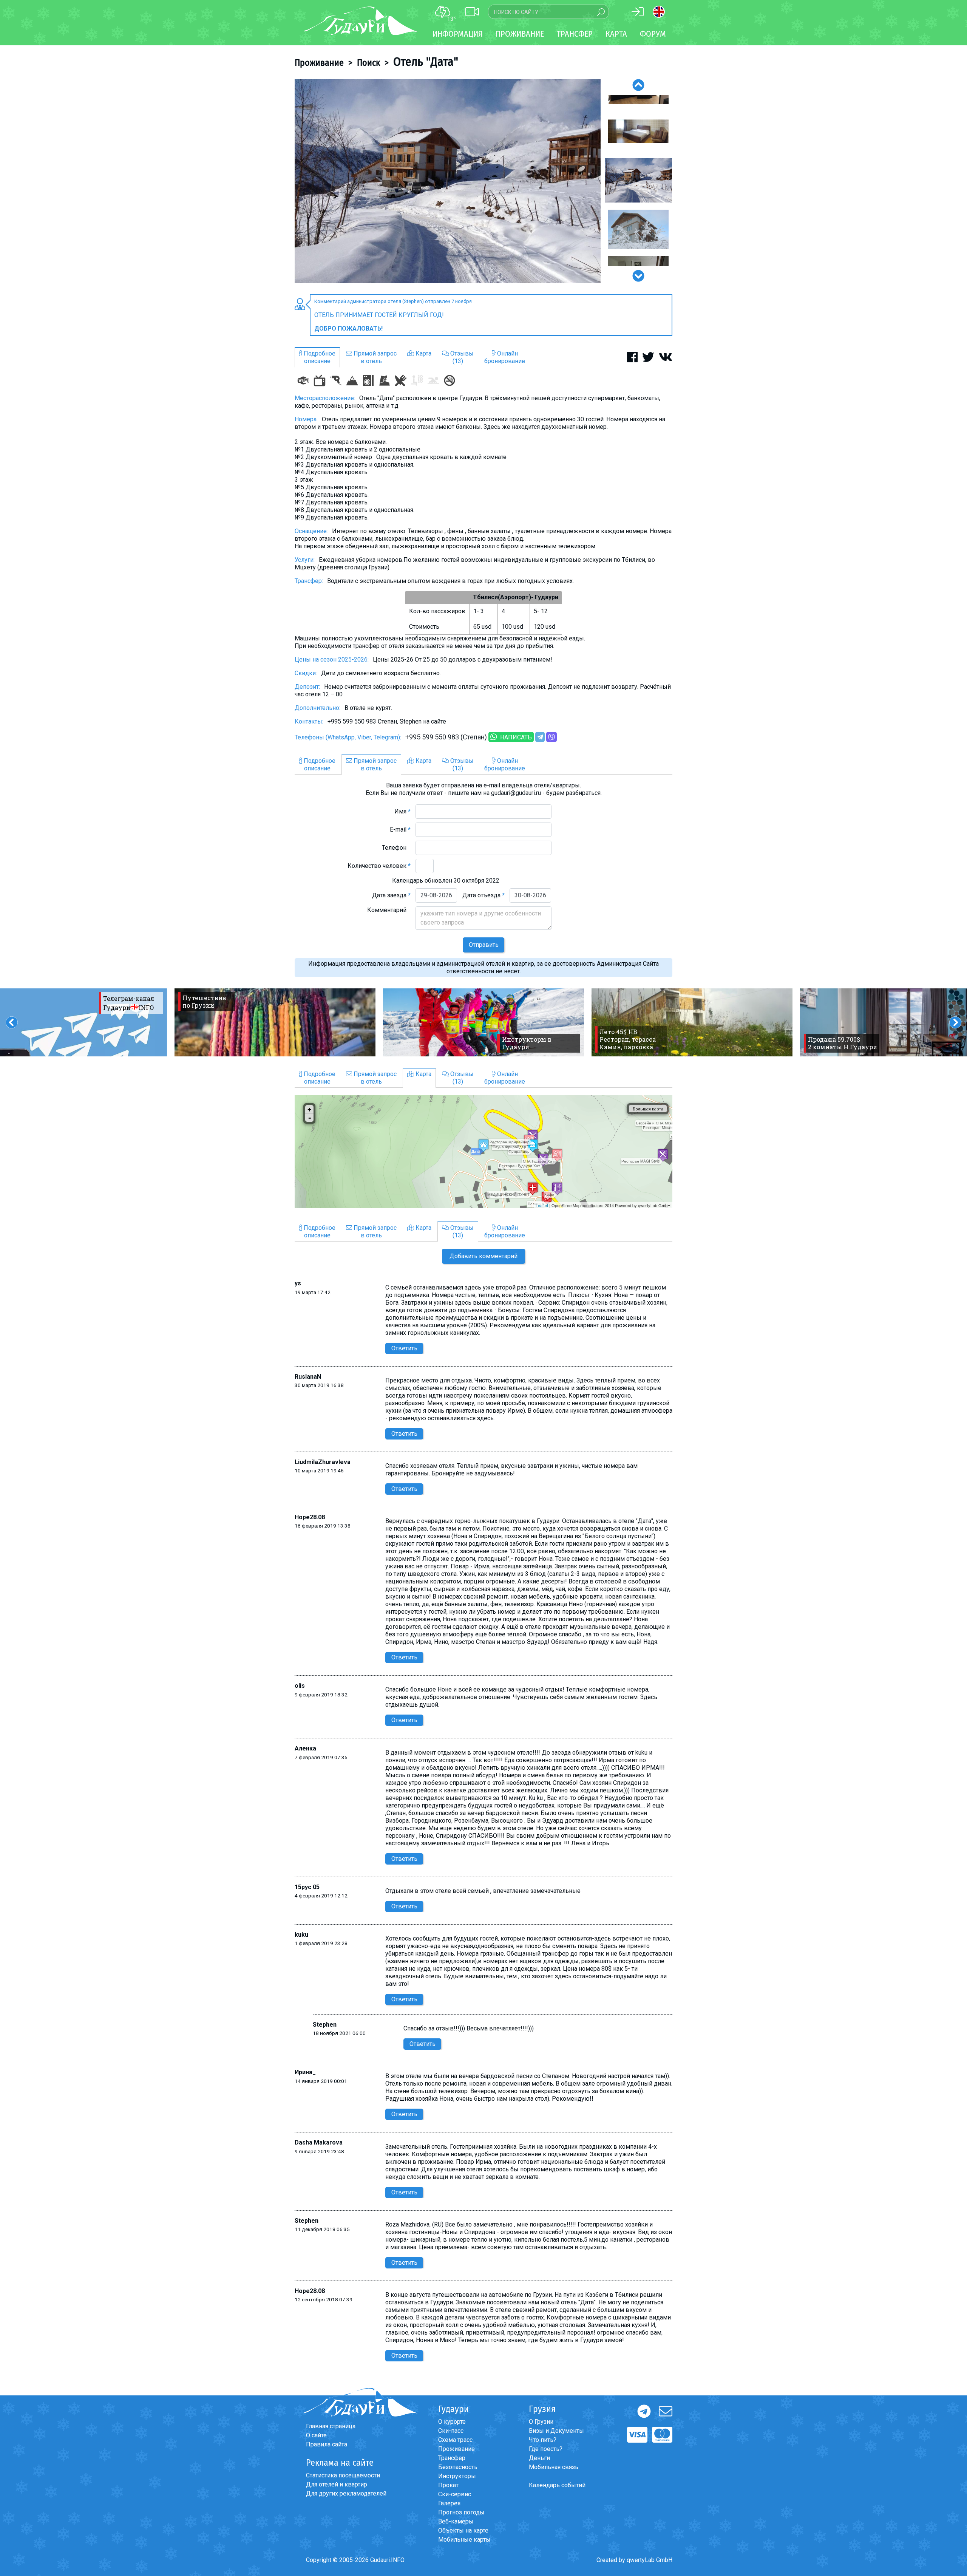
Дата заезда (391, 895)
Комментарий (389, 910)
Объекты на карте (463, 2530)
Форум (653, 34)
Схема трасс (455, 2440)
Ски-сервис (455, 2494)
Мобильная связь (554, 2467)
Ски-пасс (451, 2431)
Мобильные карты (464, 2540)
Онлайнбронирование (505, 357)
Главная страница (331, 2426)
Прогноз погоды (461, 2512)
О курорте (452, 2422)
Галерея (449, 2503)
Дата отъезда (483, 895)
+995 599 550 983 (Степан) (446, 737)
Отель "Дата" (426, 62)
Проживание (319, 63)
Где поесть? (546, 2449)
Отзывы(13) (461, 357)
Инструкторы (457, 2476)
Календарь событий (557, 2485)
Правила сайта (327, 2444)
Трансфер (452, 2458)
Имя (402, 811)
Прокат (448, 2485)
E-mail (400, 830)
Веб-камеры (456, 2521)
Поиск (368, 63)
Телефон (396, 848)
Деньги (539, 2458)
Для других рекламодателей (346, 2493)
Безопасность (458, 2467)
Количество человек (379, 866)
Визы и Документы (556, 2431)
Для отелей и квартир (337, 2484)
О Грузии (541, 2422)
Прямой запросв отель (374, 357)
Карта (616, 34)
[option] (448, 181)
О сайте (316, 2435)
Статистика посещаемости (343, 2475)
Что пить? (543, 2440)
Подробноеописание (319, 357)
